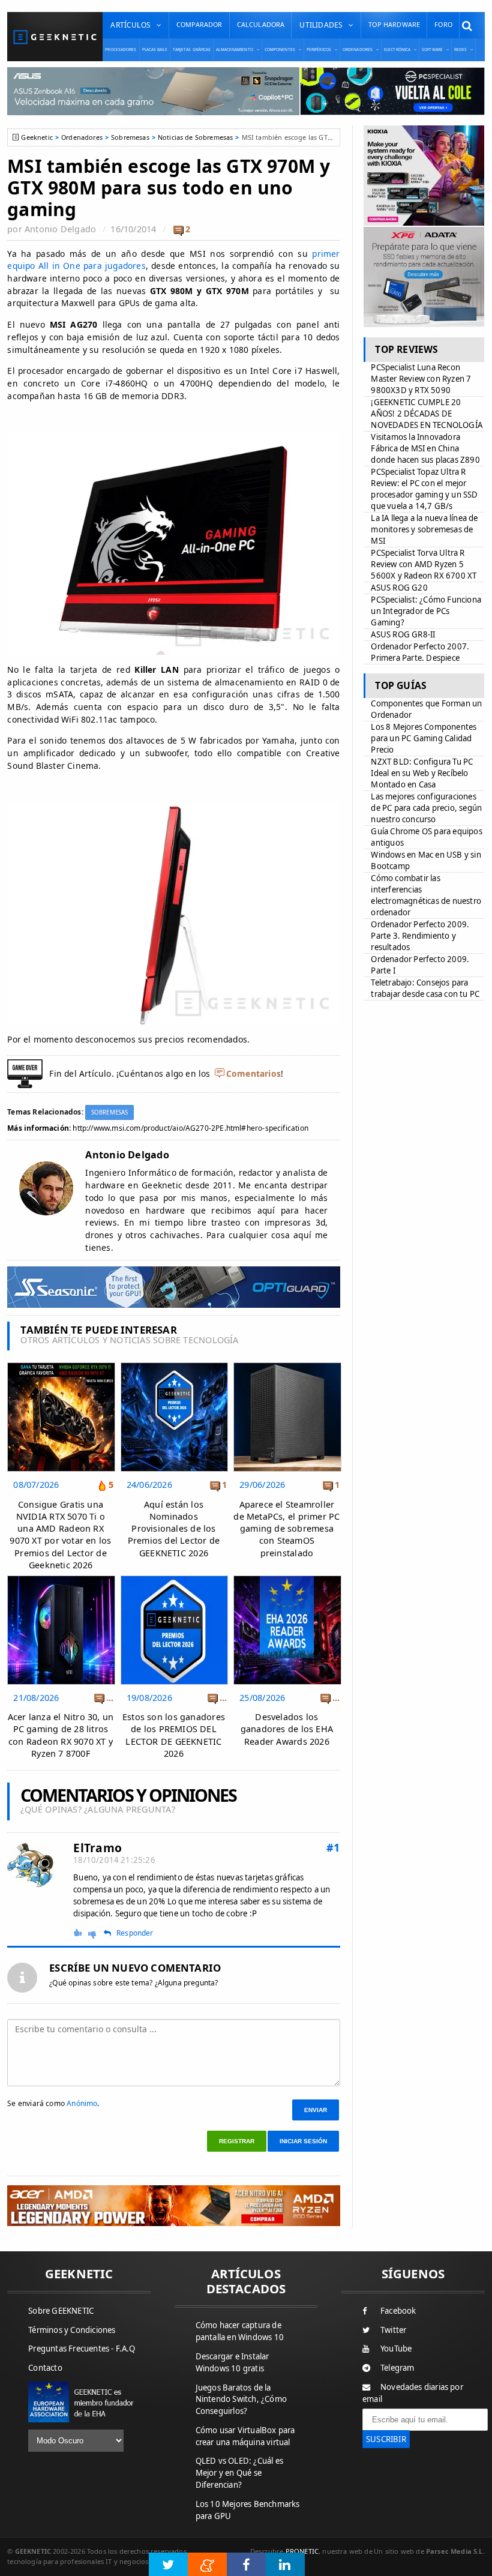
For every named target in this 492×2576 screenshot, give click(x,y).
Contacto (45, 2368)
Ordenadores (82, 137)
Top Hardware (394, 24)
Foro (443, 24)
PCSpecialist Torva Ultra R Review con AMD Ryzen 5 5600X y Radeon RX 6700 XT (424, 564)
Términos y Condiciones (72, 2330)
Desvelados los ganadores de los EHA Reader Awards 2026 (287, 1729)
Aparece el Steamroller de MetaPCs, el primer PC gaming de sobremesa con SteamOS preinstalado (286, 1529)
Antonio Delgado (60, 229)
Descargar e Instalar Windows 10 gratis (232, 2362)
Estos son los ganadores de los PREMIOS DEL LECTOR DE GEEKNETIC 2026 (174, 1735)
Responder (135, 1933)
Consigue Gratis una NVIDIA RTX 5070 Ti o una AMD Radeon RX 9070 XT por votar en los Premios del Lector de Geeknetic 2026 (60, 1535)
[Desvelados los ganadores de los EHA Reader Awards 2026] (287, 1579)
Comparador (199, 24)
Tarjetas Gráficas (192, 50)
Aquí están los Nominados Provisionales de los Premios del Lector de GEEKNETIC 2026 (174, 1529)
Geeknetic (37, 137)
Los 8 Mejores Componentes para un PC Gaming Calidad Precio (424, 738)
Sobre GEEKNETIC (61, 2311)
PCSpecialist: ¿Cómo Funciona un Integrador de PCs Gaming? (426, 611)
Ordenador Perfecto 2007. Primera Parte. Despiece (420, 652)
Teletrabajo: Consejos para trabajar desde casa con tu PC (425, 988)
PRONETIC (302, 2551)
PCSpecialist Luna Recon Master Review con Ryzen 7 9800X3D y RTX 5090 (421, 379)
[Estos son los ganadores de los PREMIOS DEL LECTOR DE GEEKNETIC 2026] (174, 1579)
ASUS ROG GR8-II (403, 634)
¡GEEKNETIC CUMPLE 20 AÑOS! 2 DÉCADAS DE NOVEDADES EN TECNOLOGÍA (427, 414)
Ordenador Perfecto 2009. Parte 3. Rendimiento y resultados (420, 936)
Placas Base (155, 50)
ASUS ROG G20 (399, 588)
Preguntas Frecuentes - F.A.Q (82, 2349)
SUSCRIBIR (386, 2439)
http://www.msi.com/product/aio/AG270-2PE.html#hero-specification (190, 1128)
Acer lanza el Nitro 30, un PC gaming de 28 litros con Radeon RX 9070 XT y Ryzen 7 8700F (61, 1735)
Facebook (398, 2311)
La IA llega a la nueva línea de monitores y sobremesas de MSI (424, 529)
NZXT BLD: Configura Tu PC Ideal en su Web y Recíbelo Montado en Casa (422, 773)
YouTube (396, 2349)
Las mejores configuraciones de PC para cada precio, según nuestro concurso (426, 808)
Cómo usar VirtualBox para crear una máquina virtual (245, 2436)
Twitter (393, 2330)
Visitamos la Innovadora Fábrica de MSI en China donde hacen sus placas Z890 (425, 448)
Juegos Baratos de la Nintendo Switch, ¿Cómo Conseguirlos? (241, 2400)
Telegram (397, 2368)
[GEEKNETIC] (55, 37)
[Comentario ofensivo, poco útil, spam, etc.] (97, 1933)
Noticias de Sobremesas (196, 137)
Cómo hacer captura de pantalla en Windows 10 (240, 2331)
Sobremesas (130, 137)
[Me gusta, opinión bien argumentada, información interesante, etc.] (79, 1932)
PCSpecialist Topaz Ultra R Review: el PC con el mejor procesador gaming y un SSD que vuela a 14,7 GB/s (424, 489)
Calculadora (261, 24)
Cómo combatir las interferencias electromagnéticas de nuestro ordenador (426, 895)
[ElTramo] (31, 1866)
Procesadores (121, 50)
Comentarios (253, 1073)
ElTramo (97, 1848)
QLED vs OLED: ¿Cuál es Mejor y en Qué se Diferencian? (239, 2473)
